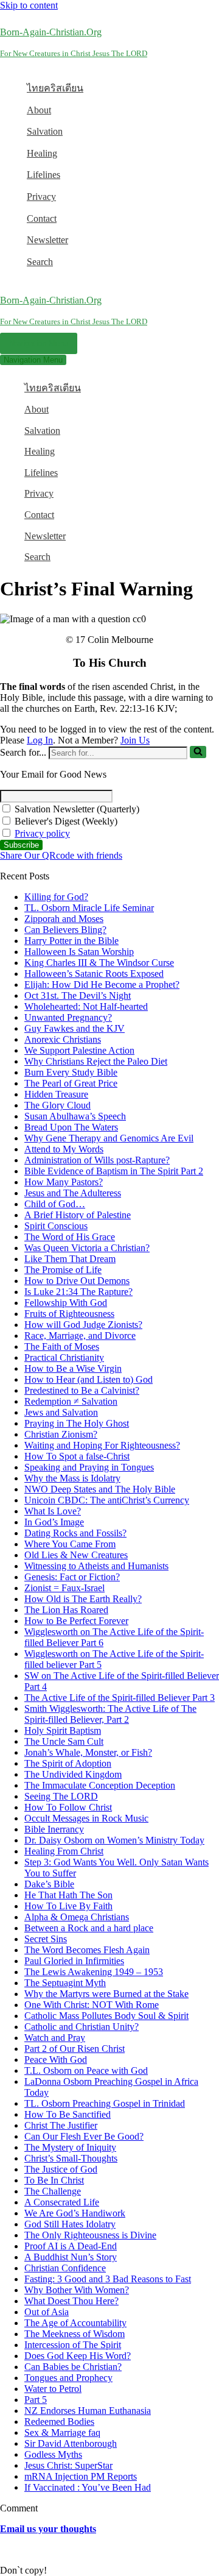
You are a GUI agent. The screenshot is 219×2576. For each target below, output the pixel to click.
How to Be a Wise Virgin (73, 1368)
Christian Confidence (65, 2268)
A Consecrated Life (62, 2202)
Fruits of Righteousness (69, 1314)
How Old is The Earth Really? (83, 1599)
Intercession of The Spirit (73, 2345)
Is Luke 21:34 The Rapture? (78, 1292)
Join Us (135, 740)
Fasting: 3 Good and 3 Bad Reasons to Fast (108, 2279)
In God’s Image (54, 1522)
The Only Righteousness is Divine (90, 2235)
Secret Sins (46, 1939)
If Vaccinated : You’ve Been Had (88, 2487)
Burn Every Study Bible (71, 1072)
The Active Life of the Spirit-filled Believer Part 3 (120, 1698)
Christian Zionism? (61, 1434)
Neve (10, 2549)
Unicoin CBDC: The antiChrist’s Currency (107, 1500)
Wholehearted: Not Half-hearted (86, 1006)
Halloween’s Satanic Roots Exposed (94, 974)
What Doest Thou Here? (71, 2301)
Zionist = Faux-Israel (64, 1588)
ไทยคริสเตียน (55, 88)
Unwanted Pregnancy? (68, 1017)
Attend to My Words (64, 1149)
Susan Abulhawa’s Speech (75, 1116)
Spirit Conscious (56, 1226)
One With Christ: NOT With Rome (92, 2005)
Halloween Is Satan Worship (79, 952)
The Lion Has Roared (66, 1610)
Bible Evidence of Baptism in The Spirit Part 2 (114, 1171)
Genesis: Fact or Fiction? (72, 1577)
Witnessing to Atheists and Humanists (96, 1566)
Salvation (45, 131)
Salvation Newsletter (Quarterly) (76, 809)
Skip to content (29, 5)
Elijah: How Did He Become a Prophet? (102, 985)
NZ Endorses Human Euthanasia (88, 2411)
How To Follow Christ (68, 1807)
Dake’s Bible (49, 1884)
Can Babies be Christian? (73, 2367)
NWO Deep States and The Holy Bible (100, 1489)
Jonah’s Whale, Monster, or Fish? (88, 1752)
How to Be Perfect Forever (76, 1621)
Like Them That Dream (70, 1259)
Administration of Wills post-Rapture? (97, 1160)
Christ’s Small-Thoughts (71, 2158)
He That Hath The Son (68, 1895)
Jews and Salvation (61, 1412)
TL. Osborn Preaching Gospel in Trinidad (105, 2103)
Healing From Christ (64, 1851)
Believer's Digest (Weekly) (65, 821)
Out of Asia (47, 2312)
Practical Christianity (64, 1357)
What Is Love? (53, 1511)
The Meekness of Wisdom (75, 2334)
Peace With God (56, 2060)
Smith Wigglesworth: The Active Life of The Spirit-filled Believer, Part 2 (110, 1714)
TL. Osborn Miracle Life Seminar (89, 908)
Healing (42, 153)
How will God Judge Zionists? (83, 1325)
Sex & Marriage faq (62, 2432)
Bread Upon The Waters (71, 1127)
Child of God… (55, 1204)
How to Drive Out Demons (77, 1281)
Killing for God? (56, 897)
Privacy (41, 197)
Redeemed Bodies (59, 2422)
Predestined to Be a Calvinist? (82, 1390)
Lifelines (43, 175)
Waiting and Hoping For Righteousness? (102, 1445)
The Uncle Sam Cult (64, 1741)
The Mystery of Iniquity (70, 2147)
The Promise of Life (63, 1270)
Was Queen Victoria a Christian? (87, 1248)
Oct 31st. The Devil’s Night (78, 995)
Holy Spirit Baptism (63, 1730)
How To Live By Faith (68, 1906)
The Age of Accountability (75, 2323)
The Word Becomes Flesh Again (87, 1950)
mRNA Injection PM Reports (81, 2476)
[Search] (198, 752)
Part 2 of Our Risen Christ (75, 2049)
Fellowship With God (66, 1303)
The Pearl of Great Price (71, 1083)
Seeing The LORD (61, 1796)
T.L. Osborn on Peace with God (86, 2070)
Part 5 (36, 2400)
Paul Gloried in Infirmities (74, 1961)
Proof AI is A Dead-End (71, 2246)
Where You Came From (70, 1544)
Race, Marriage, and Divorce (80, 1336)
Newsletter (47, 240)
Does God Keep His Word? (78, 2356)
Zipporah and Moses (64, 919)
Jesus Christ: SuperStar (68, 2465)
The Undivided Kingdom (73, 1774)
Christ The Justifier (61, 2125)
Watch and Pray (55, 2038)
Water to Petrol (53, 2389)
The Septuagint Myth (65, 1983)
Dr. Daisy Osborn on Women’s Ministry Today (114, 1840)
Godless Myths (53, 2454)
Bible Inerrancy (54, 1829)
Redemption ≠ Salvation (71, 1401)
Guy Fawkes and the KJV (75, 1028)
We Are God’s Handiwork (75, 2213)
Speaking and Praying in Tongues (89, 1467)
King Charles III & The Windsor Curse (99, 963)
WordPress (97, 2549)
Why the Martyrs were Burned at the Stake (106, 1994)
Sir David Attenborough (71, 2443)
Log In (40, 740)
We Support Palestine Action (79, 1050)
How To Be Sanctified (68, 2114)
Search (40, 262)
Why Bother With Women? (77, 2290)
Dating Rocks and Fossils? (75, 1533)
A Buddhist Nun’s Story (71, 2257)
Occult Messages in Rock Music (86, 1818)
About (39, 110)
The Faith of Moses (62, 1347)
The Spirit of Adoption (68, 1763)
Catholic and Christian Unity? (82, 2027)
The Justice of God (61, 2169)
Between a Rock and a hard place (89, 1928)
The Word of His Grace (70, 1237)
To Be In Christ (54, 2180)
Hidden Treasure (56, 1094)
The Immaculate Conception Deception (100, 1785)
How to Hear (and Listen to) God (89, 1379)
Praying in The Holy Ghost (77, 1423)
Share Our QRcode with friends (61, 855)
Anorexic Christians (63, 1039)
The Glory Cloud (57, 1105)
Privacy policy (42, 833)
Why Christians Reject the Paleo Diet (96, 1061)
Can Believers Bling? (65, 930)
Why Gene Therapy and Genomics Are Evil (109, 1138)
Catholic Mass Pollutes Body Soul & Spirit (106, 2016)
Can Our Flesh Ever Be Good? (84, 2136)
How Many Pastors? (64, 1182)
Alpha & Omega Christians (77, 1917)
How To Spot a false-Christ (77, 1456)
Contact (42, 218)
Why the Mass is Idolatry (72, 1478)
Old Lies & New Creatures (76, 1555)
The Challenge (53, 2191)
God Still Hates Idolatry (70, 2224)
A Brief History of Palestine (78, 1215)
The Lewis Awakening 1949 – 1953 (94, 1972)
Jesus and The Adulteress (73, 1193)
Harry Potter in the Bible (71, 941)
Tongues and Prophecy (68, 2378)
